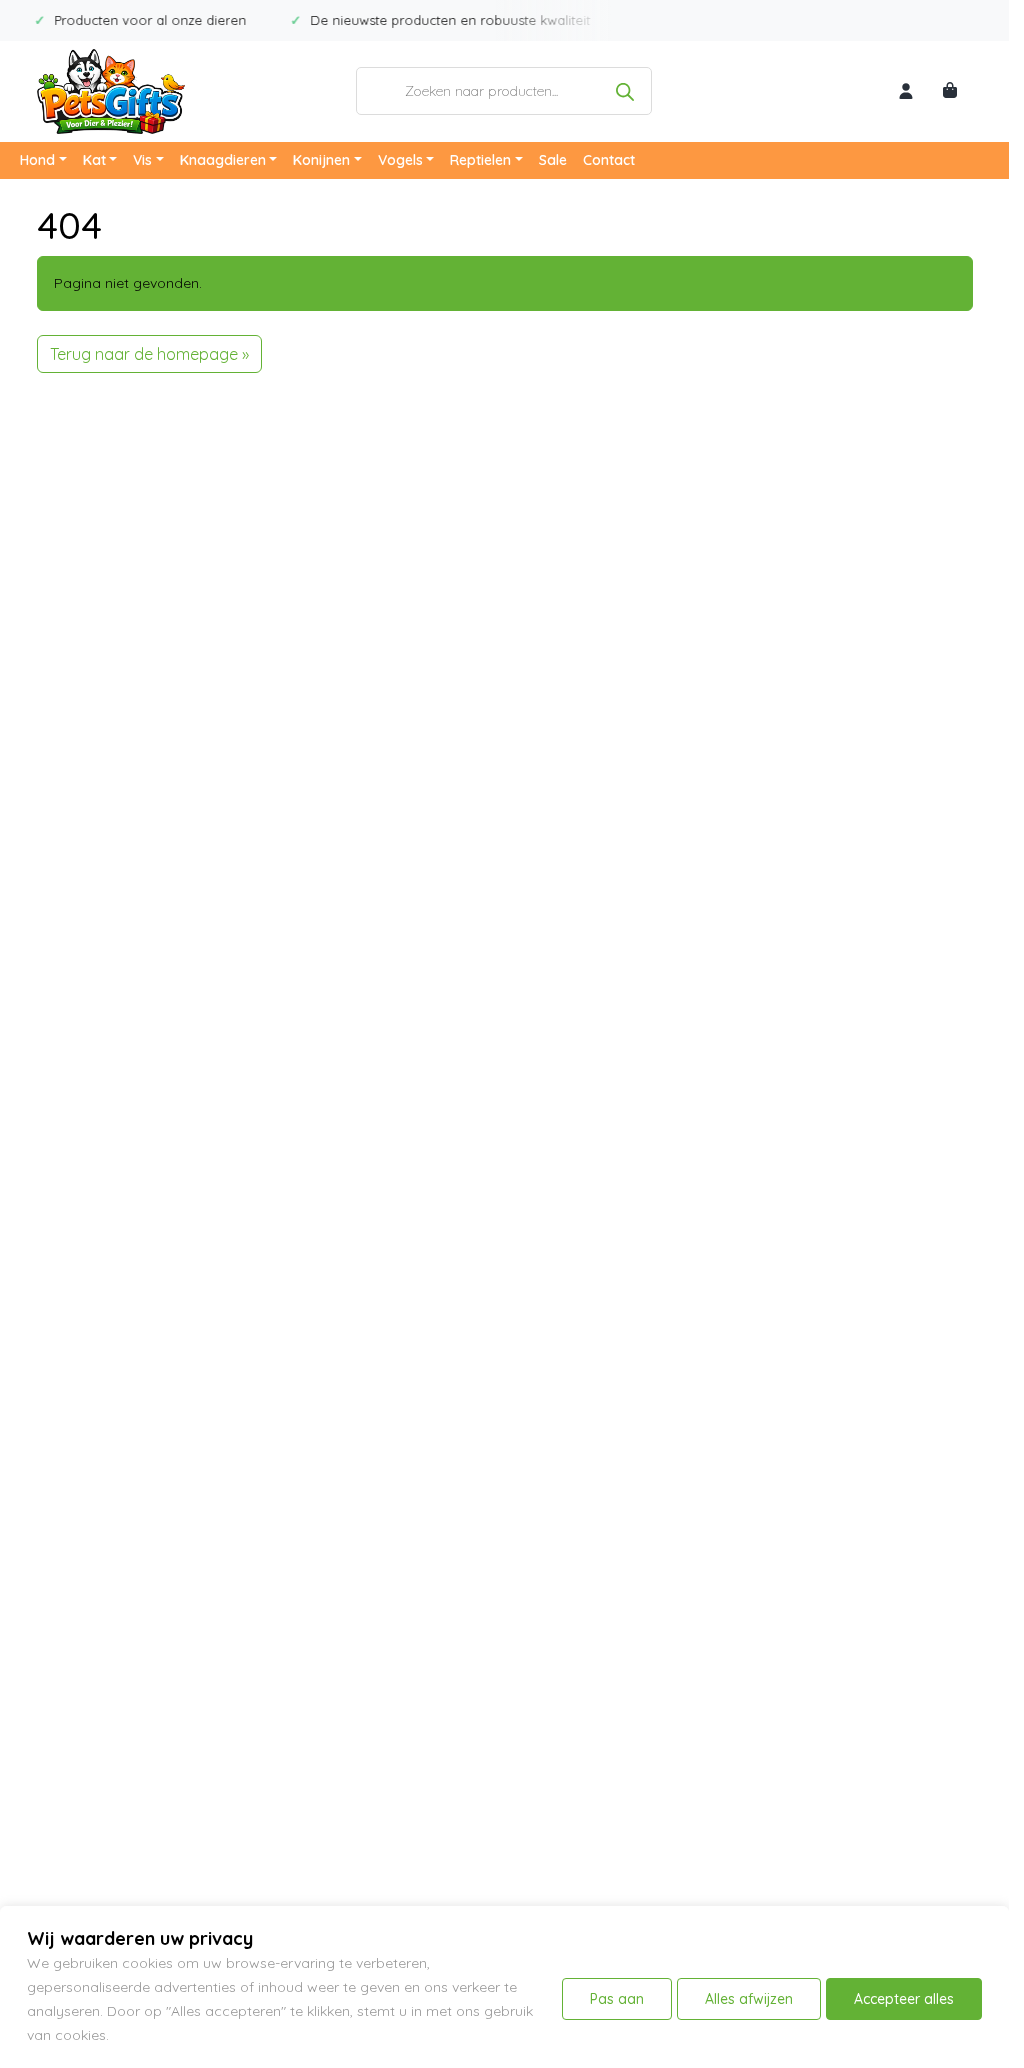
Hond (37, 160)
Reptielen (480, 160)
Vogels (400, 160)
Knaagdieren (223, 160)
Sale (553, 160)
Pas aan (617, 1999)
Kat (94, 160)
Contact (609, 160)
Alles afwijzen (749, 1999)
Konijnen (321, 160)
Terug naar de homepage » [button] (149, 354)
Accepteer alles (904, 1999)
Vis (142, 160)
